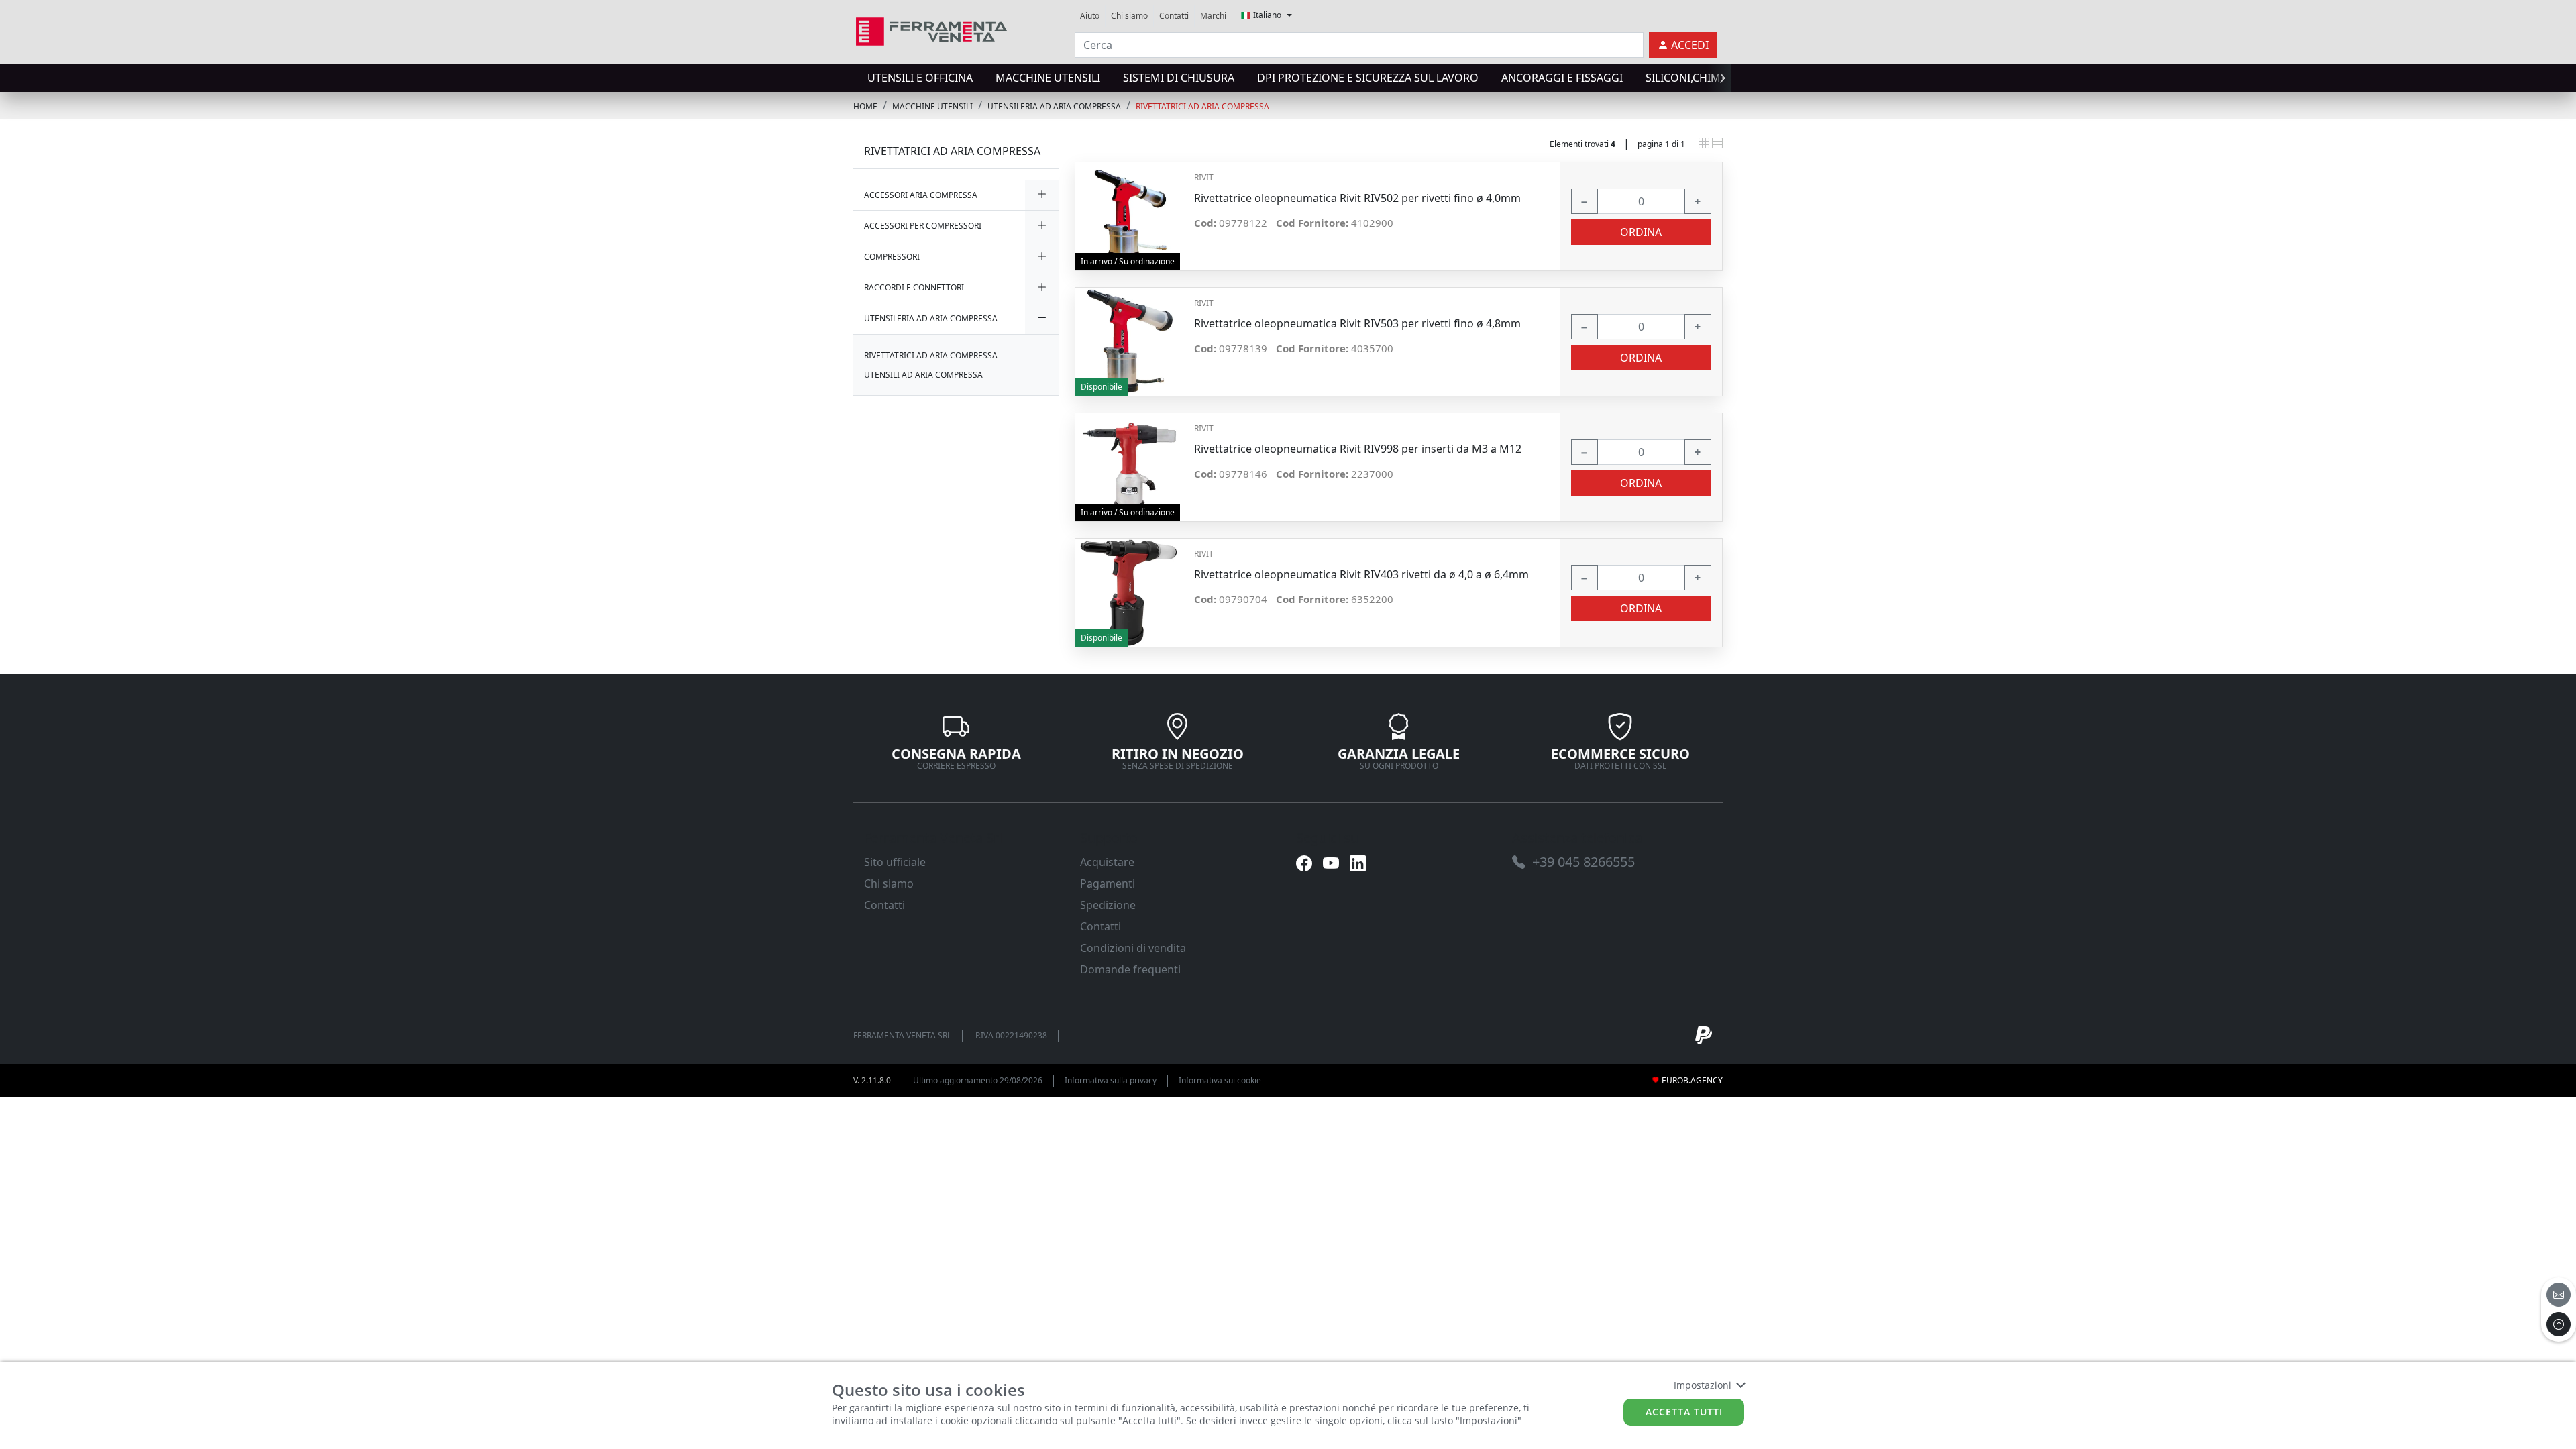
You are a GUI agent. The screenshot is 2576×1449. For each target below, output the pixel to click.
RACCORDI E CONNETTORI (914, 287)
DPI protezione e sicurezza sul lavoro (1368, 78)
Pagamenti (1108, 883)
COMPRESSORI (892, 257)
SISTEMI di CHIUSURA (1179, 78)
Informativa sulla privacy (1111, 1080)
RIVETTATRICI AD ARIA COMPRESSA (1202, 106)
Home (865, 106)
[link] (931, 30)
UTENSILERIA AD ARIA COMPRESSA (1054, 106)
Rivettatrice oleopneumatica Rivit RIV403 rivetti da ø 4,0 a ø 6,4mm (1361, 575)
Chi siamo (1129, 16)
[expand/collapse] (1042, 195)
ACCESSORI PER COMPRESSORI (923, 226)
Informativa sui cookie (1220, 1080)
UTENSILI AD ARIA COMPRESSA (923, 375)
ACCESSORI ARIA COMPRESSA (921, 195)
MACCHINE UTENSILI (1048, 78)
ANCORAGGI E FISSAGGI (1562, 78)
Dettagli (1129, 210)
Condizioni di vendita (1133, 948)
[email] (2559, 1295)
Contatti (1174, 16)
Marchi (1213, 16)
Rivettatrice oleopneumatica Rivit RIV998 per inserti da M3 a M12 (1358, 449)
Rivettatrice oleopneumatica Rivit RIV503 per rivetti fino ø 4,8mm (1357, 324)
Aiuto (1090, 16)
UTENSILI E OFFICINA (920, 78)
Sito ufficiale (895, 862)
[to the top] (2559, 1324)
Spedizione (1108, 905)
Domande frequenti (1130, 969)
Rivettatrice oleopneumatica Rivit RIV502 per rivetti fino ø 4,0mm (1357, 198)
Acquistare (1107, 862)
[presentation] (857, 78)
